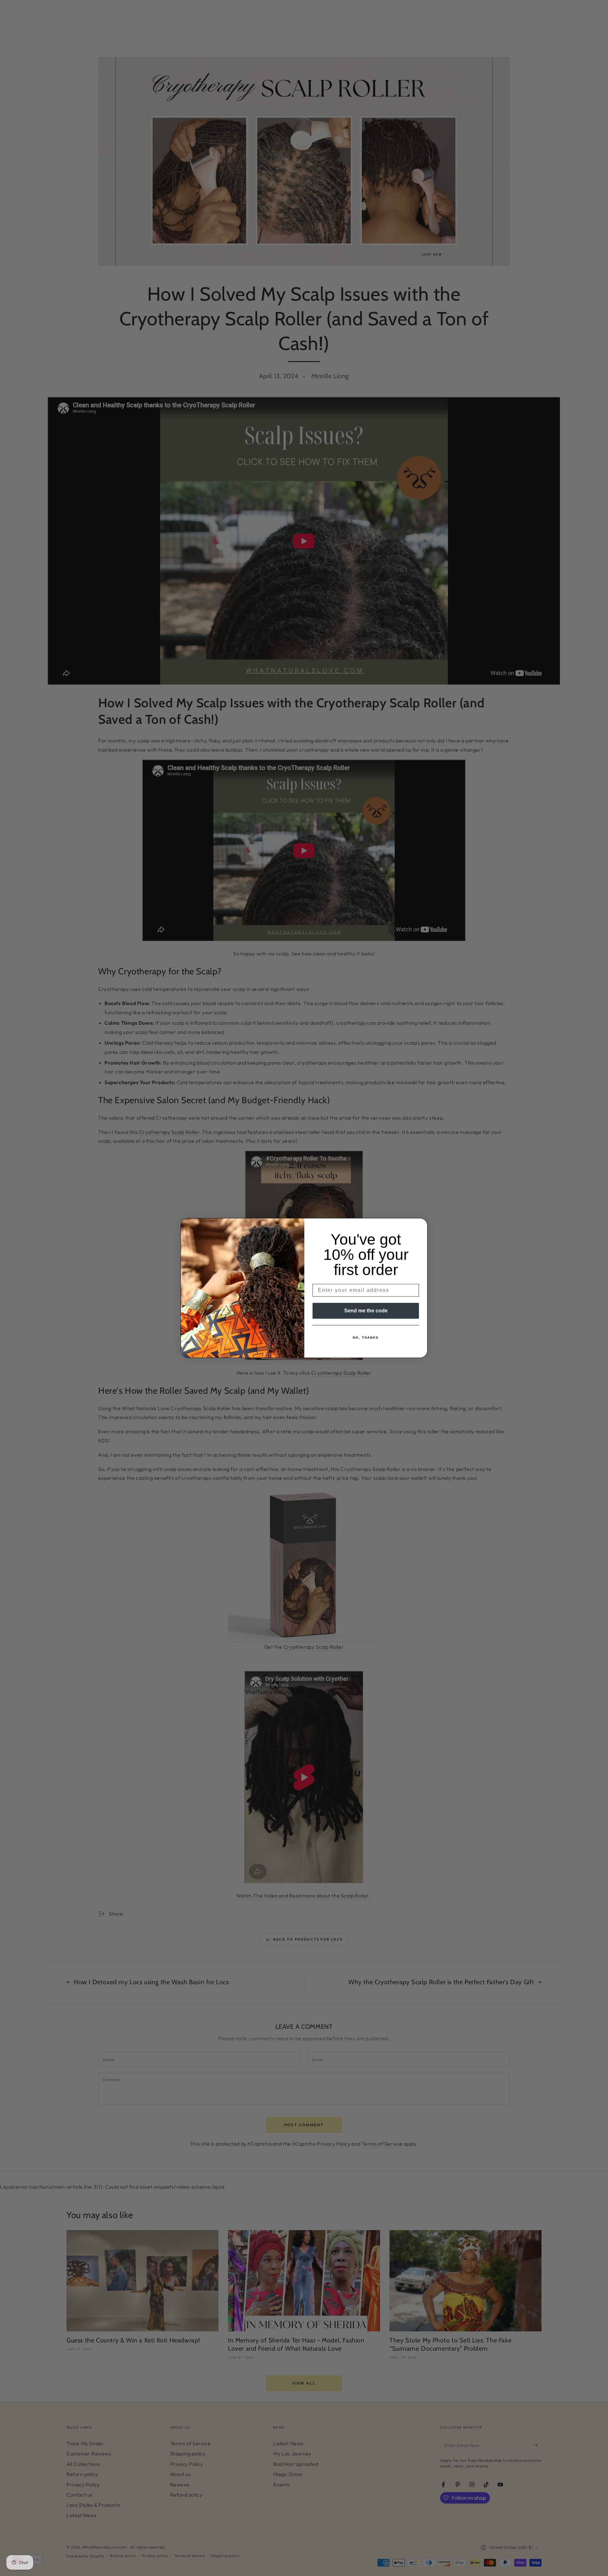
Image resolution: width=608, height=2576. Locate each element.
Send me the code (366, 1311)
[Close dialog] (421, 1225)
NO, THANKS (366, 1338)
